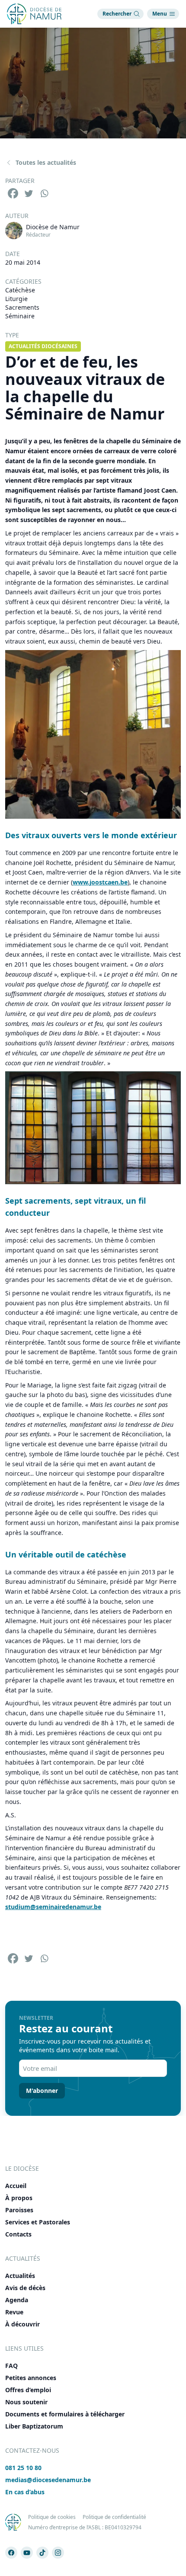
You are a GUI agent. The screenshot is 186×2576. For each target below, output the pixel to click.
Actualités (20, 2276)
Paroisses (19, 2210)
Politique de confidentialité (114, 2517)
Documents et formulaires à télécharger (65, 2414)
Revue (14, 2312)
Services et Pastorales (38, 2222)
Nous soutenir (26, 2402)
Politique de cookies (52, 2517)
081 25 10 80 (23, 2468)
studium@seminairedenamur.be (53, 1907)
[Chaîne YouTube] (27, 2553)
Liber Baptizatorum (34, 2426)
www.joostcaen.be (100, 882)
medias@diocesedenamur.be (48, 2480)
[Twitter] (29, 193)
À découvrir (22, 2324)
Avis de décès (25, 2288)
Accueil (16, 2186)
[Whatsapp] (44, 193)
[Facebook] (13, 193)
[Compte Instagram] (58, 2553)
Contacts (18, 2234)
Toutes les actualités (46, 162)
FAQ (11, 2366)
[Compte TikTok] (42, 2553)
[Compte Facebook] (11, 2553)
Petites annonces (31, 2378)
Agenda (17, 2300)
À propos (19, 2198)
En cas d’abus (25, 2492)
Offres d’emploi (28, 2390)
